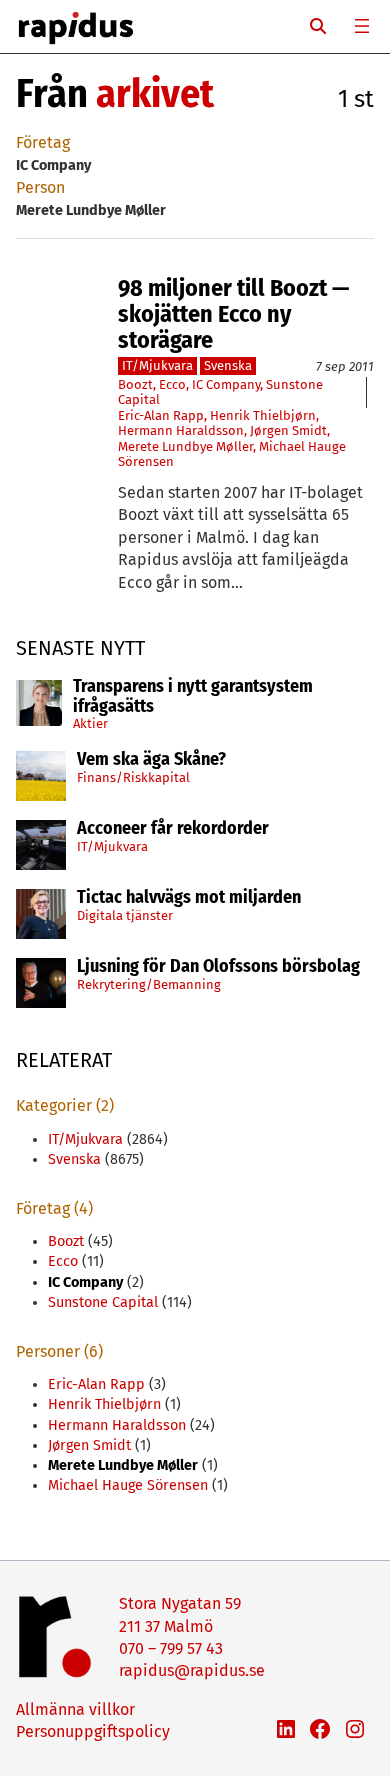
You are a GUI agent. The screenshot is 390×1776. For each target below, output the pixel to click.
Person (40, 187)
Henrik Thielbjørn (263, 415)
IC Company (226, 384)
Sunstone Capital (103, 1302)
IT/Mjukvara (112, 846)
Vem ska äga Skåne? (151, 760)
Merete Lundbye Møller (185, 446)
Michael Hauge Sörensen (128, 1485)
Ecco (172, 384)
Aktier (90, 723)
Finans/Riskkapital (133, 777)
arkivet (155, 94)
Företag (43, 142)
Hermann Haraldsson (181, 430)
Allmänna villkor (75, 1709)
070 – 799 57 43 (171, 1648)
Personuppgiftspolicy (93, 1731)
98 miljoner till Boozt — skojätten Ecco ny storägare (233, 314)
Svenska (228, 365)
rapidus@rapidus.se (192, 1670)
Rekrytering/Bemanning (149, 984)
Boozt (135, 384)
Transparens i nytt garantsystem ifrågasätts (193, 697)
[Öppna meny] (362, 26)
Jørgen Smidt (288, 430)
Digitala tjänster (125, 915)
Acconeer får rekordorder (175, 829)
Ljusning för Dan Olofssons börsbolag (218, 967)
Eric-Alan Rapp (161, 415)
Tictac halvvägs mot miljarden (189, 898)
